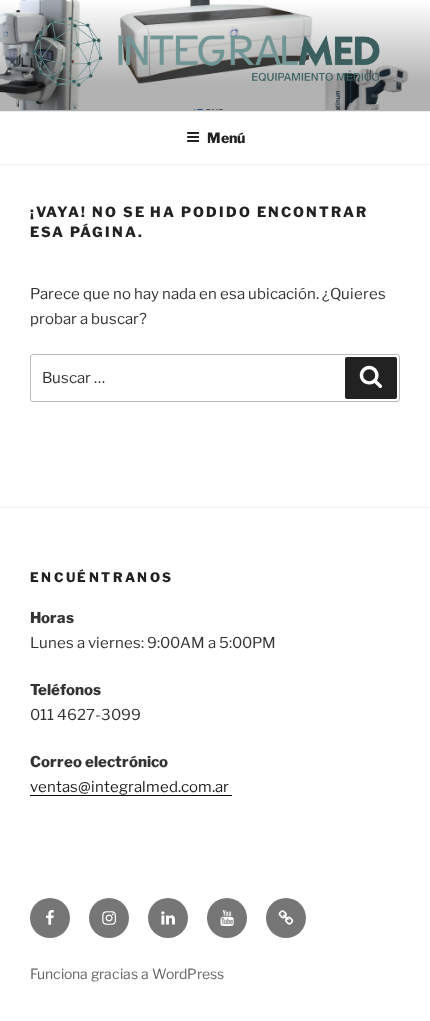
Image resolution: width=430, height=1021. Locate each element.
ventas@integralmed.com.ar (131, 787)
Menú (226, 137)
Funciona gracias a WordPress (127, 973)
